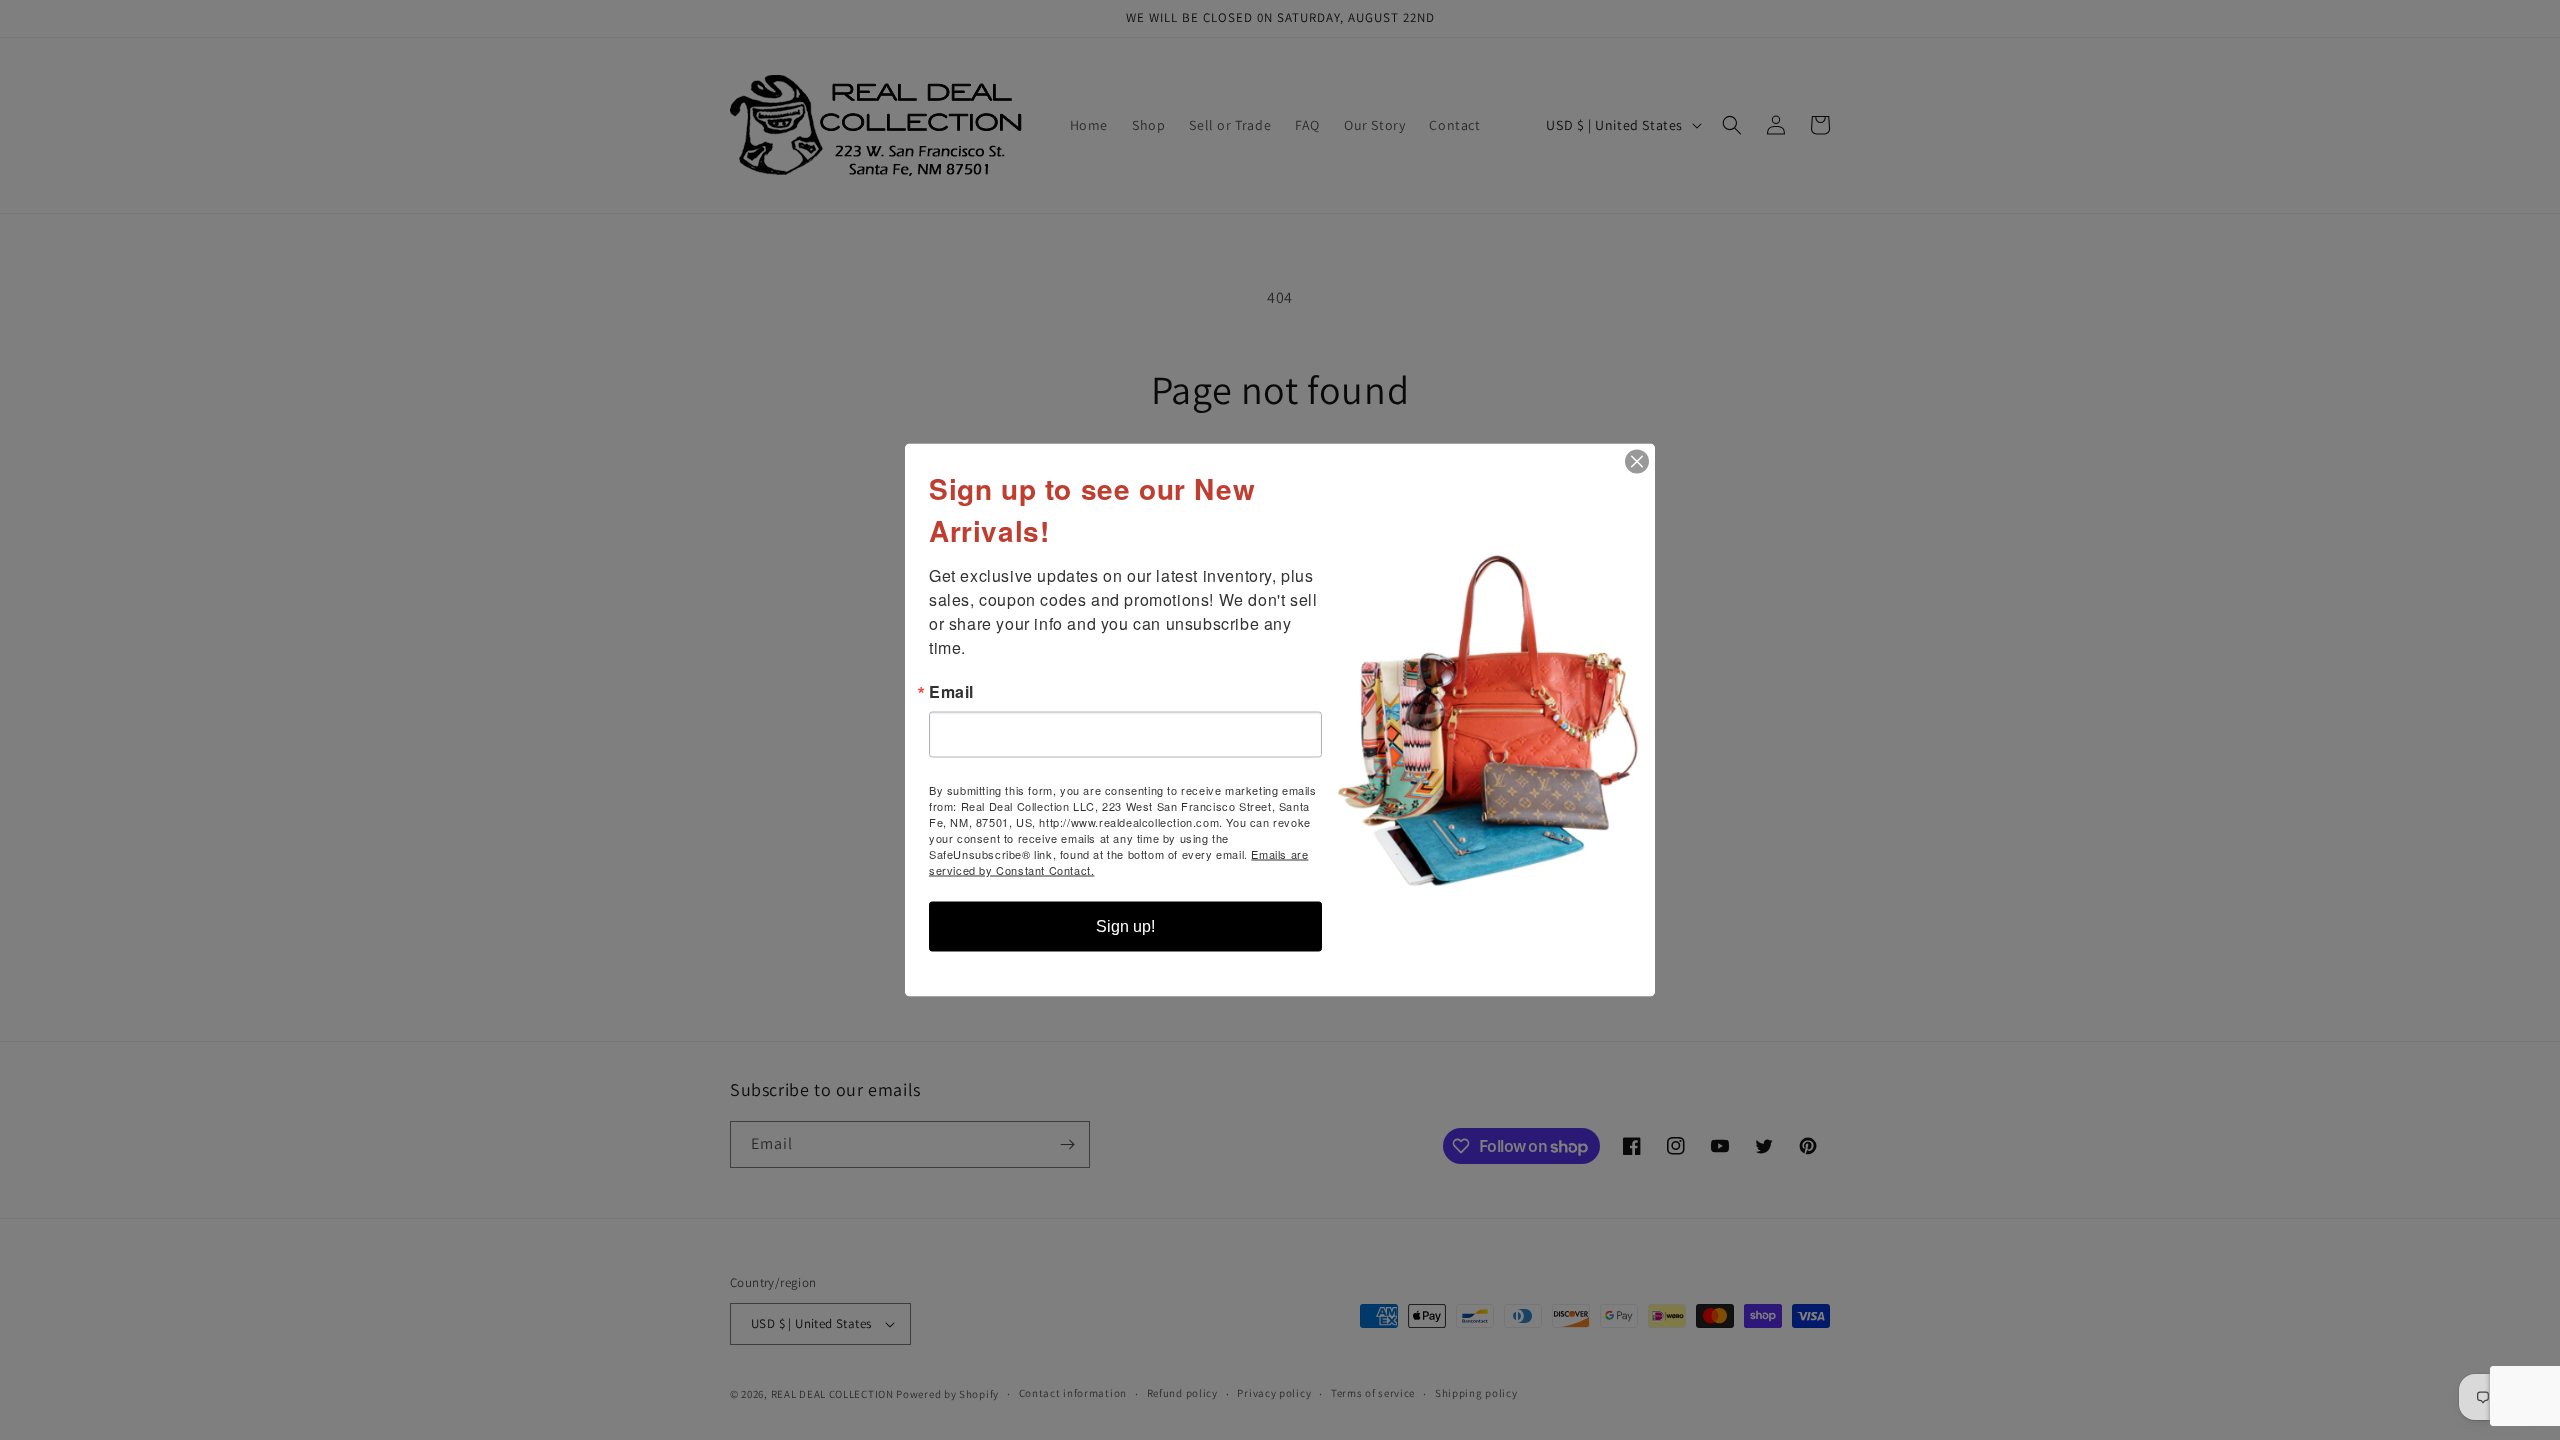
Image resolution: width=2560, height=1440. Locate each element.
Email (951, 692)
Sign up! (1125, 926)
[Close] (1637, 462)
